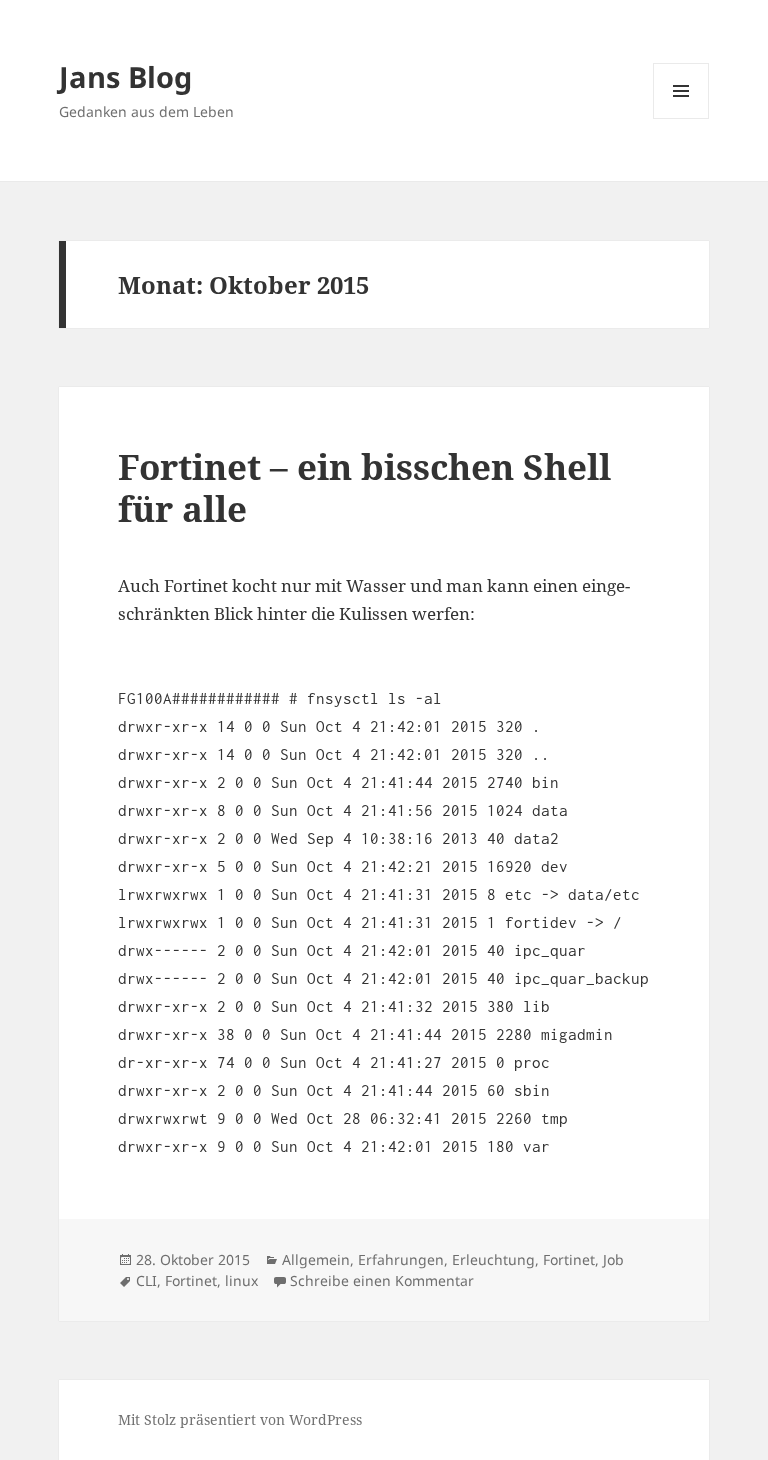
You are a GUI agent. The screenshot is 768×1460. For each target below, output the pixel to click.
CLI (146, 1280)
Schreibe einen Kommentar (382, 1280)
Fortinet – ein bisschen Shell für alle (364, 487)
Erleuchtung (493, 1259)
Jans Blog (125, 76)
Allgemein (316, 1259)
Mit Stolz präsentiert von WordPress (240, 1419)
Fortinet (569, 1259)
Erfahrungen (401, 1259)
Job (613, 1259)
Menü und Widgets (681, 118)
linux (241, 1280)
